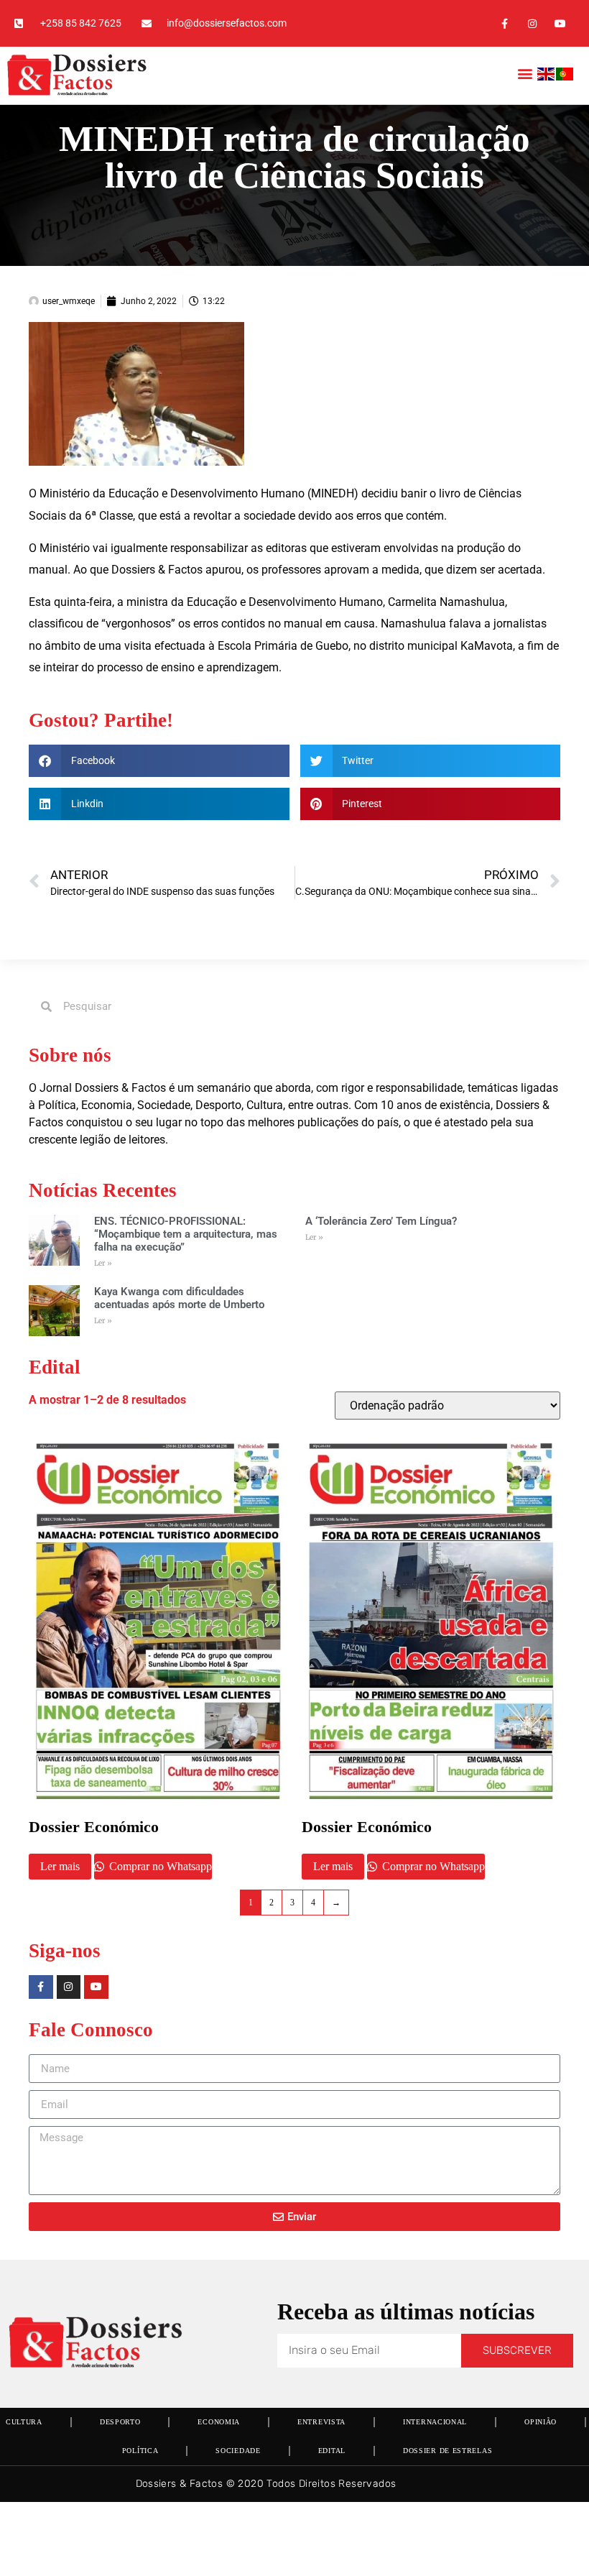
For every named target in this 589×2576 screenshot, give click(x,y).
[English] (547, 77)
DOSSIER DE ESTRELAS (447, 2451)
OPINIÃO (541, 2422)
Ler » (103, 1263)
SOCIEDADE (238, 2451)
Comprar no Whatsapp (159, 1866)
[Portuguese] (565, 77)
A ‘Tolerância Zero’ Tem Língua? (381, 1221)
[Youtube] (561, 23)
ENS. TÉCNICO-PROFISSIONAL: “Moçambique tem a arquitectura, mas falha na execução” (186, 1234)
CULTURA (24, 2422)
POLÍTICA (140, 2451)
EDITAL (332, 2451)
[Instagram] (533, 23)
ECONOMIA (219, 2422)
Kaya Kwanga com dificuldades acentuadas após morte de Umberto (179, 1298)
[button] (525, 74)
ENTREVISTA (321, 2422)
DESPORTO (120, 2422)
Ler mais (60, 1866)
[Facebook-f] (504, 23)
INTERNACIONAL (435, 2422)
